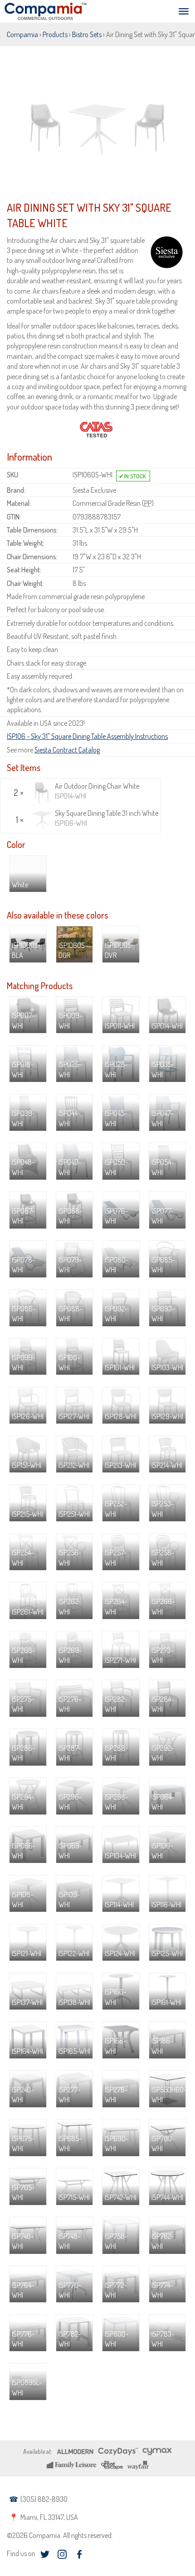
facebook (79, 2555)
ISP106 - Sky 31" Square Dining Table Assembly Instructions (87, 736)
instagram (62, 2555)
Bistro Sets (87, 34)
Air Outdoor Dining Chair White (97, 791)
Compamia (22, 34)
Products (55, 34)
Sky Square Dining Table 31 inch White (107, 818)
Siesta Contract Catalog (67, 750)
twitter (45, 2555)
